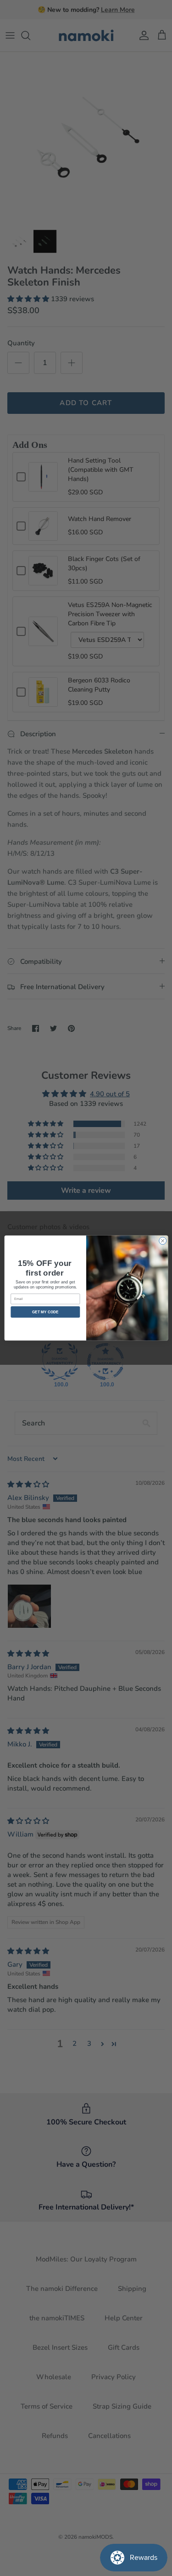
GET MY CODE (45, 1312)
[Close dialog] (162, 1241)
